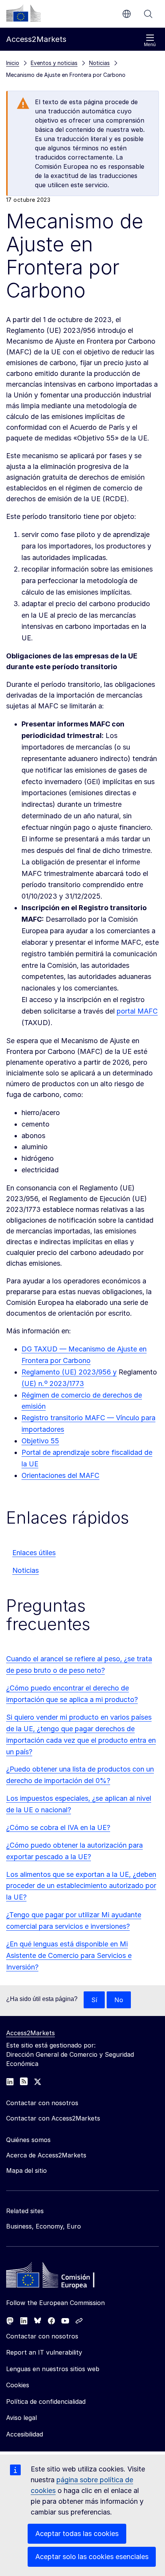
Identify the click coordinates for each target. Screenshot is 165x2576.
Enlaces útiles (34, 1553)
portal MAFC (137, 1011)
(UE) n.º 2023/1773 (53, 1384)
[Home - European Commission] (62, 2277)
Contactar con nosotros (42, 2336)
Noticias (26, 1570)
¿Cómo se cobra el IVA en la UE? (58, 1827)
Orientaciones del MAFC (60, 1475)
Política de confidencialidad (46, 2401)
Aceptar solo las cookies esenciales (92, 2557)
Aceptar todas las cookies (77, 2534)
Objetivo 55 (40, 1441)
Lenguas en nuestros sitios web (53, 2369)
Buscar (148, 14)
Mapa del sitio (26, 2170)
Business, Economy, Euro (44, 2226)
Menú (150, 45)
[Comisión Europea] (23, 13)
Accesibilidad (25, 2434)
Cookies (18, 2385)
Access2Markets (31, 2033)
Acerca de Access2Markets (46, 2155)
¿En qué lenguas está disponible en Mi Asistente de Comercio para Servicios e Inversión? (69, 1955)
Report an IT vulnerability (44, 2352)
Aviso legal (21, 2418)
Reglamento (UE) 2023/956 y (69, 1372)
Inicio (13, 63)
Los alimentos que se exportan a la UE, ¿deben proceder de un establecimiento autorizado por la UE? (81, 1886)
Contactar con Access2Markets (53, 2118)
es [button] (127, 14)
